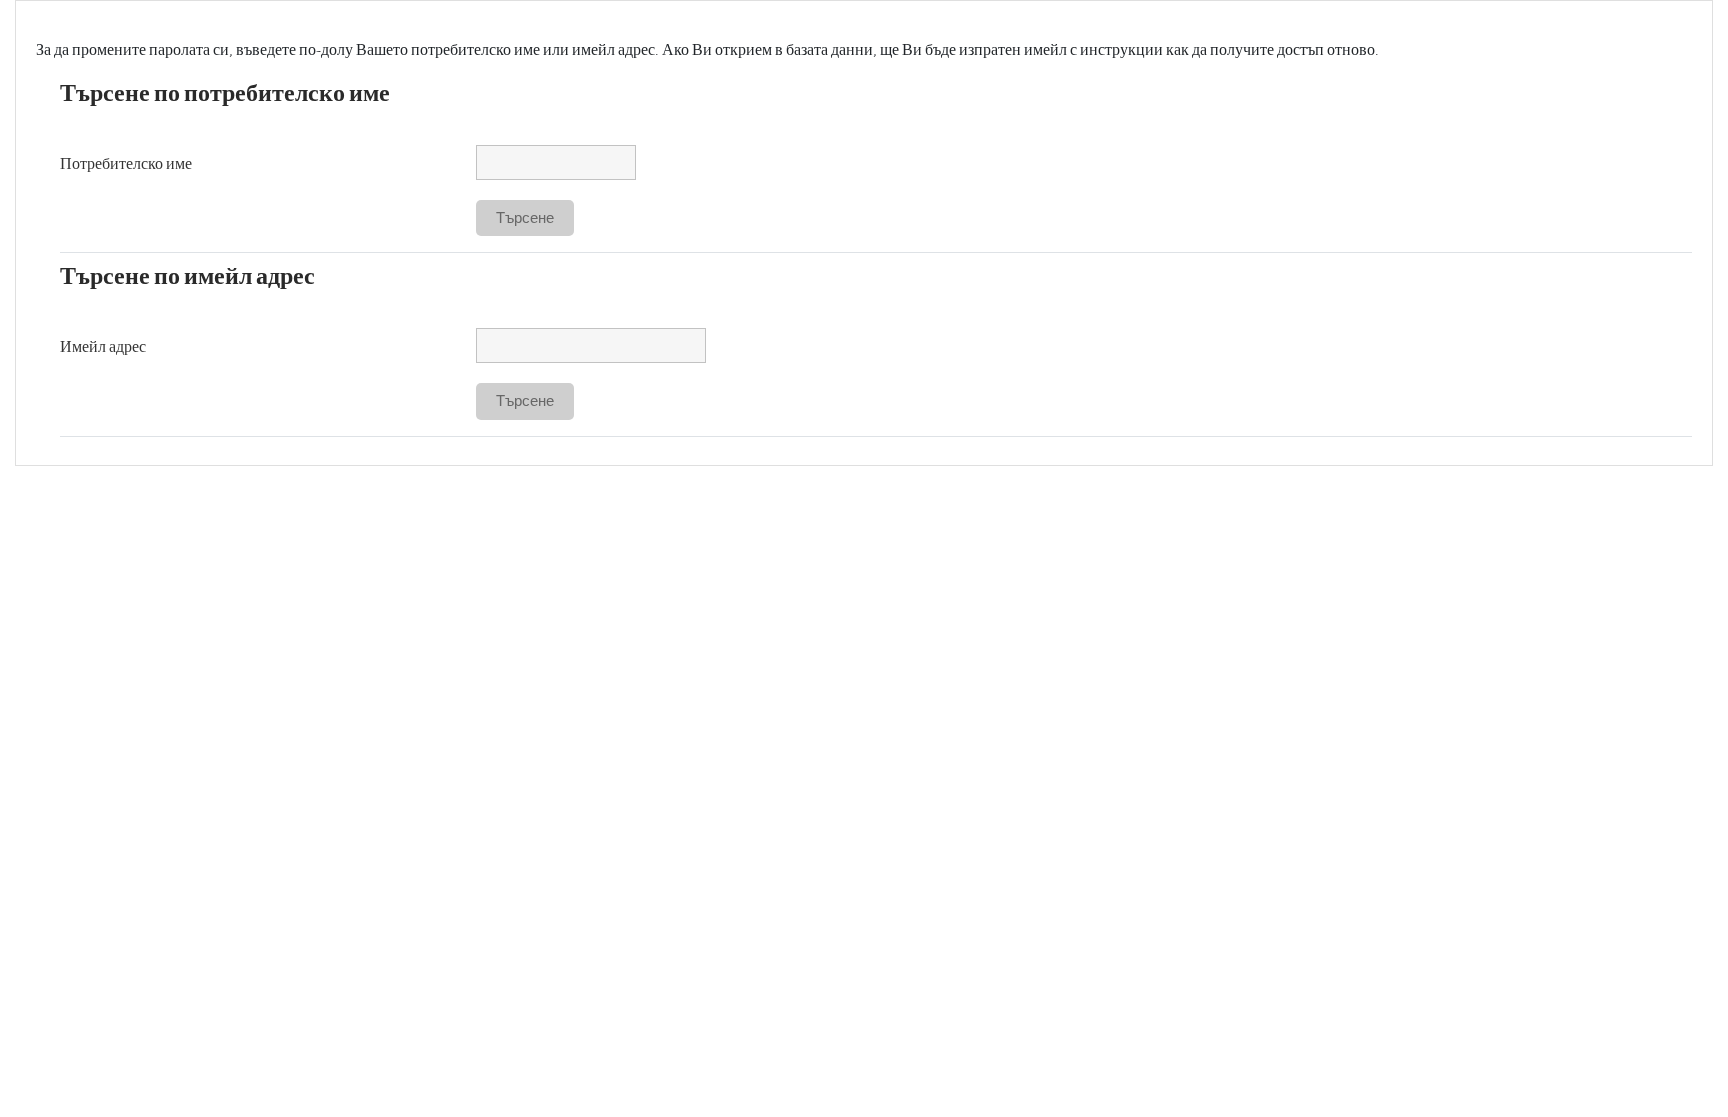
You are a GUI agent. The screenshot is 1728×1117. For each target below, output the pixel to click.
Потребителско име (126, 163)
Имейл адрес (103, 346)
